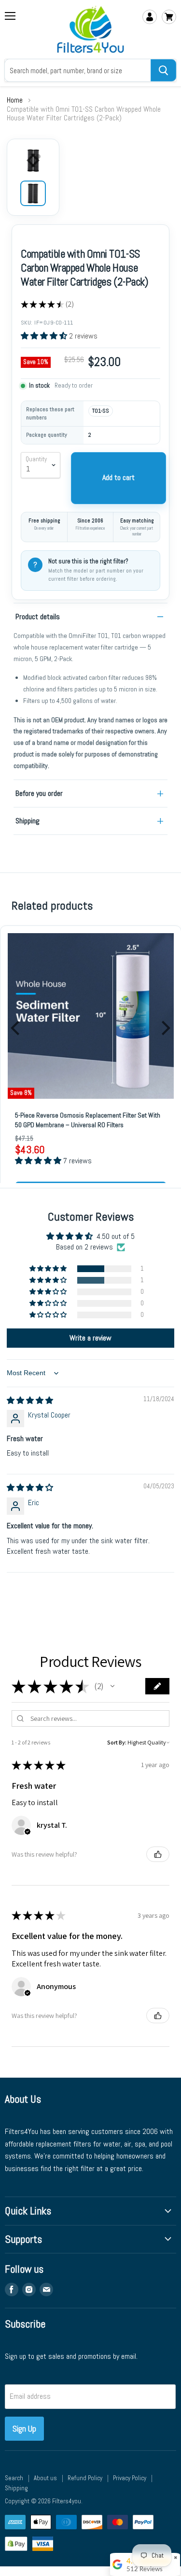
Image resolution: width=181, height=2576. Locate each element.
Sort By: (117, 1742)
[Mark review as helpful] (158, 1854)
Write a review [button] (90, 1338)
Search (14, 2478)
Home (15, 100)
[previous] (16, 1028)
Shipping (28, 821)
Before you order (39, 793)
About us (45, 2478)
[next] (165, 1028)
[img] (30, 1400)
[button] (45, 336)
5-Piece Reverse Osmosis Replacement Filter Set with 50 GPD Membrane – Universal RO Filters (88, 1120)
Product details (38, 617)
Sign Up (24, 2428)
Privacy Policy (130, 2478)
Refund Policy (85, 2478)
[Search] (163, 70)
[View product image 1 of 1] (33, 193)
